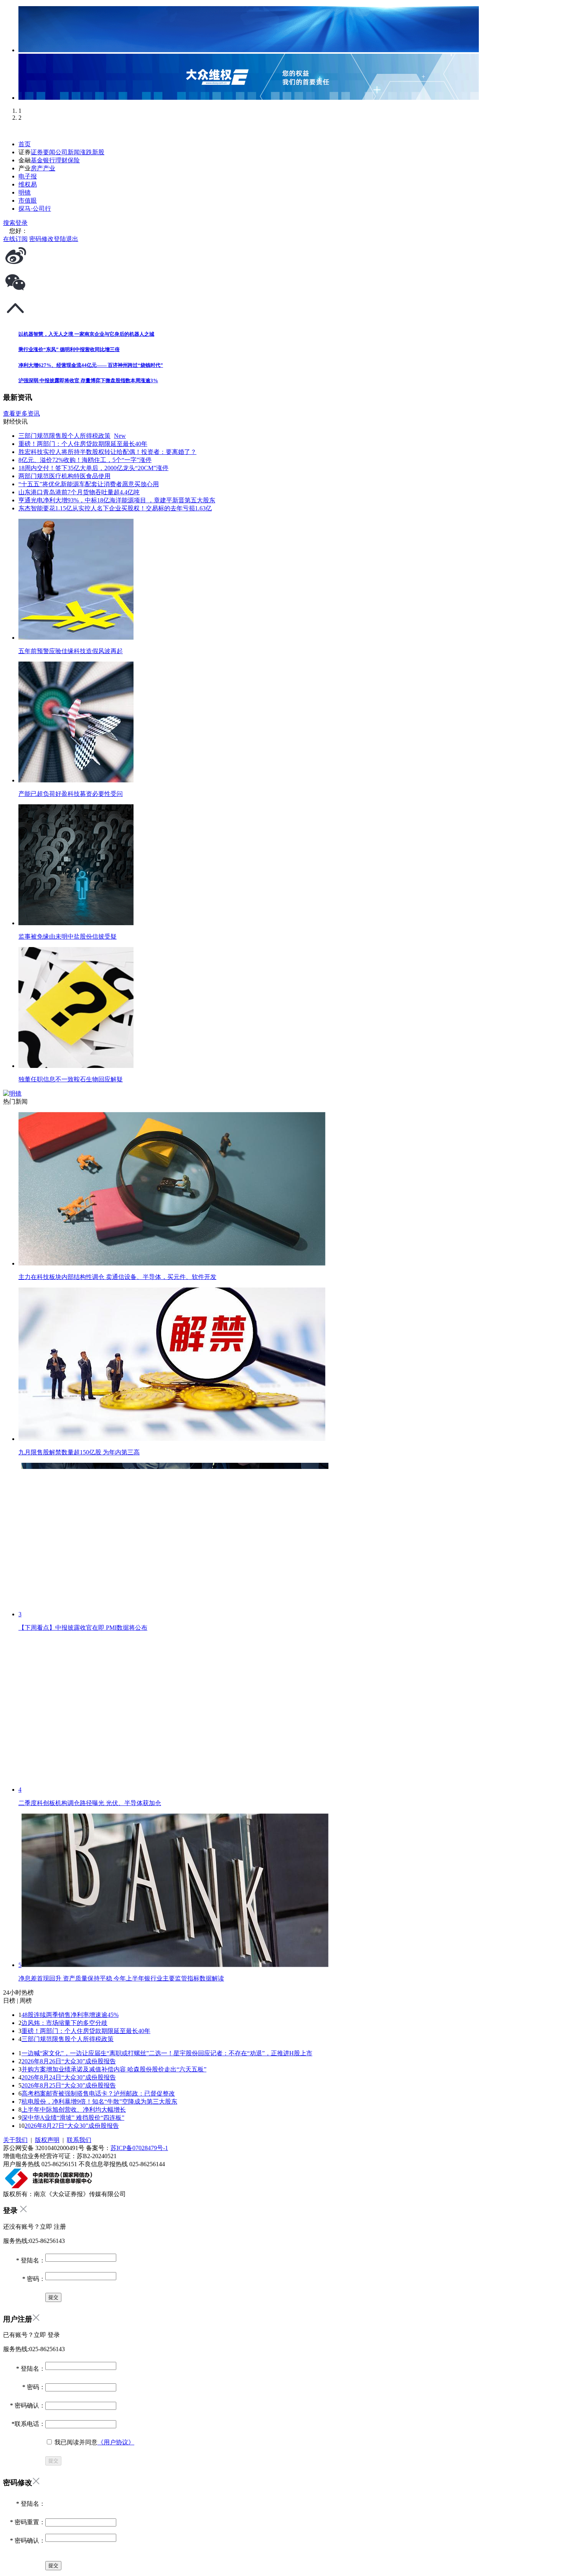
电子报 (28, 176)
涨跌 (86, 152)
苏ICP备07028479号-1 (139, 2148)
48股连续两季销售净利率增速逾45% (70, 2015)
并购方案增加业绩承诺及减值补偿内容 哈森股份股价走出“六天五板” (114, 2069)
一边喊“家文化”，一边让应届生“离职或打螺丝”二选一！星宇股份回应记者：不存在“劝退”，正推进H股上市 (167, 2053)
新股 (98, 152)
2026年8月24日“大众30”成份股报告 (69, 2077)
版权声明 (47, 2140)
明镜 (25, 192)
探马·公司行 (35, 209)
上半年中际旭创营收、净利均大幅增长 (74, 2110)
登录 (21, 223)
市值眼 (28, 201)
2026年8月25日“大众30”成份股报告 (69, 2085)
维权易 (28, 184)
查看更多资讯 (21, 413)
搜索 (9, 223)
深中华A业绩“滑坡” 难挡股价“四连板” (73, 2118)
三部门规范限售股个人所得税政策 (68, 2039)
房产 (37, 168)
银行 (49, 160)
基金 (37, 160)
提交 (53, 2461)
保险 (74, 160)
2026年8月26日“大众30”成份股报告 (69, 2061)
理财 (61, 160)
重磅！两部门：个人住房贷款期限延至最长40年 (86, 2031)
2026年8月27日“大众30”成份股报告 (72, 2126)
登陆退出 (66, 239)
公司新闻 (68, 152)
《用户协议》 (116, 2442)
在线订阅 (15, 239)
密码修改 (41, 239)
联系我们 (79, 2140)
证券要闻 (43, 152)
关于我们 (15, 2140)
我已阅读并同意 (94, 2442)
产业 (49, 168)
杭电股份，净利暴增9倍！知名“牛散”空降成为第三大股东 (99, 2102)
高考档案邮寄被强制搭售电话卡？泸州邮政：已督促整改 (98, 2093)
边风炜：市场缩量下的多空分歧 (64, 2023)
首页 (25, 144)
